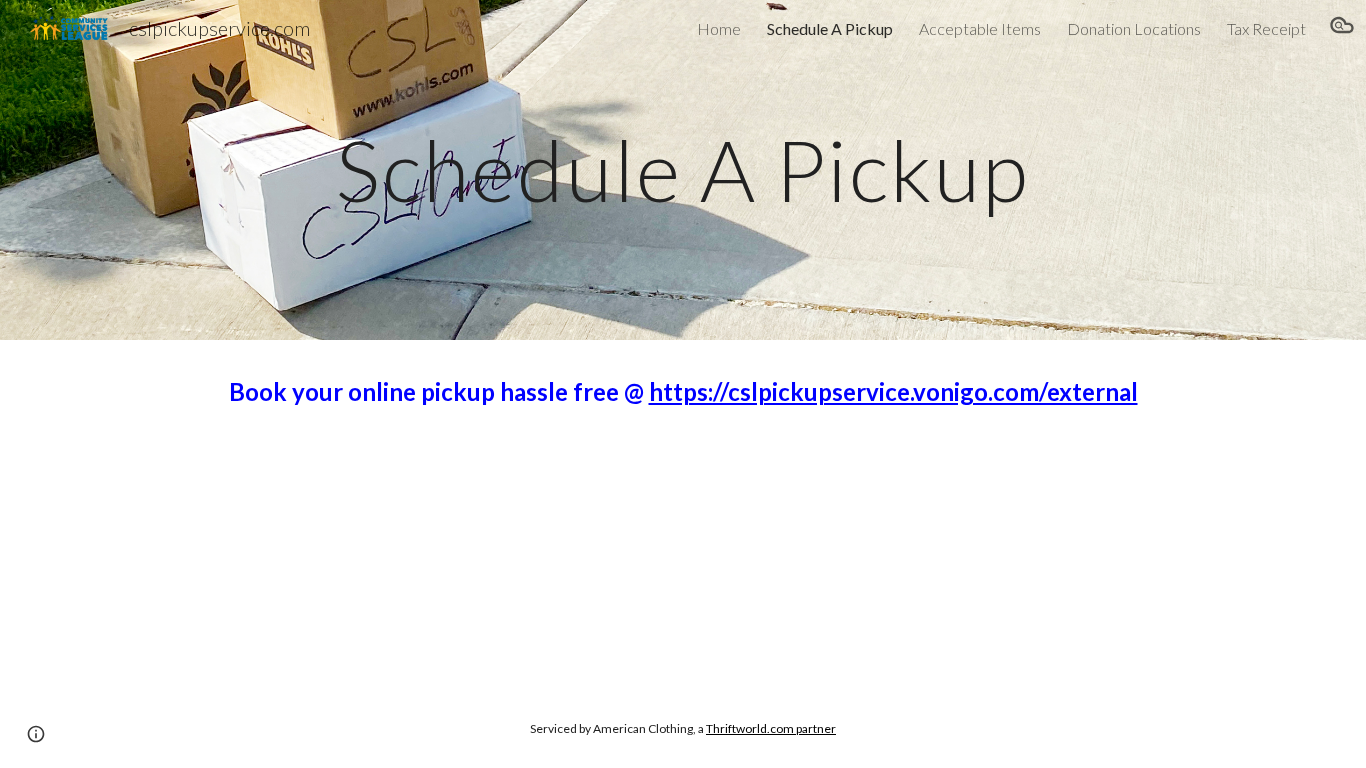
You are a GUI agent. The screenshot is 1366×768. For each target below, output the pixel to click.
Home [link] (719, 28)
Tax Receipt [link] (1266, 28)
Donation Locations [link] (1134, 28)
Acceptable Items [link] (980, 28)
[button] (1342, 28)
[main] (683, 169)
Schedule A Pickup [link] (830, 28)
